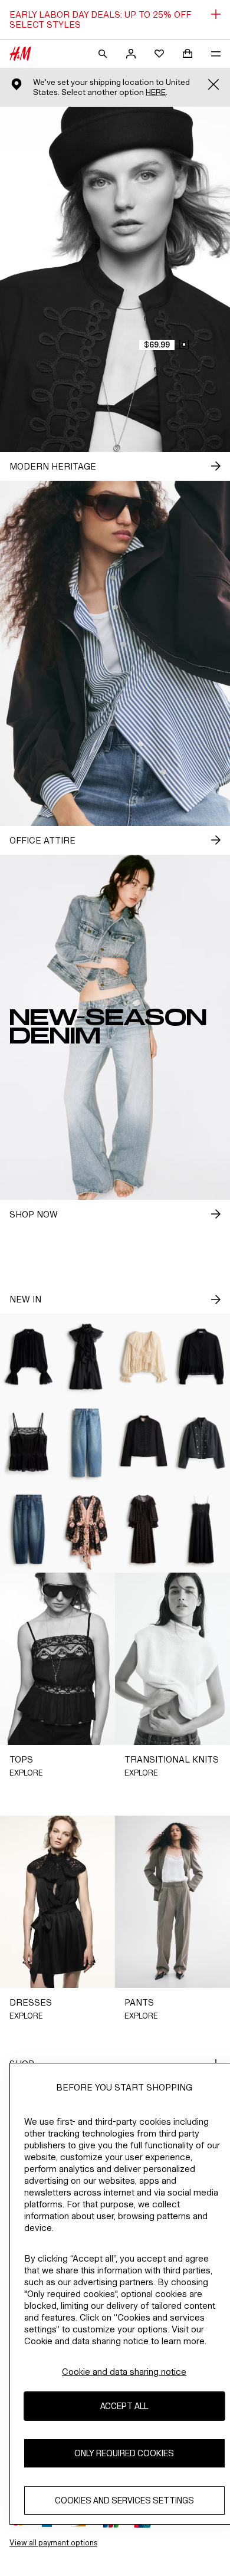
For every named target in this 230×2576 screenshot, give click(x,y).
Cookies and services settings (124, 2500)
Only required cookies (124, 2453)
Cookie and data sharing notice (124, 2372)
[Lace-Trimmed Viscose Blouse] (29, 1357)
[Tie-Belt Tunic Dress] (87, 1529)
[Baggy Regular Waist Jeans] (87, 1443)
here (156, 92)
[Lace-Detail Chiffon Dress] (144, 1529)
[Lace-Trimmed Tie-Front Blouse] (144, 1357)
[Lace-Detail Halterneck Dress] (87, 1357)
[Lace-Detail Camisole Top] (29, 1443)
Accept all (124, 2406)
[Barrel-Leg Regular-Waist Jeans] (29, 1529)
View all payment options (53, 2543)
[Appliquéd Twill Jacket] (144, 1443)
